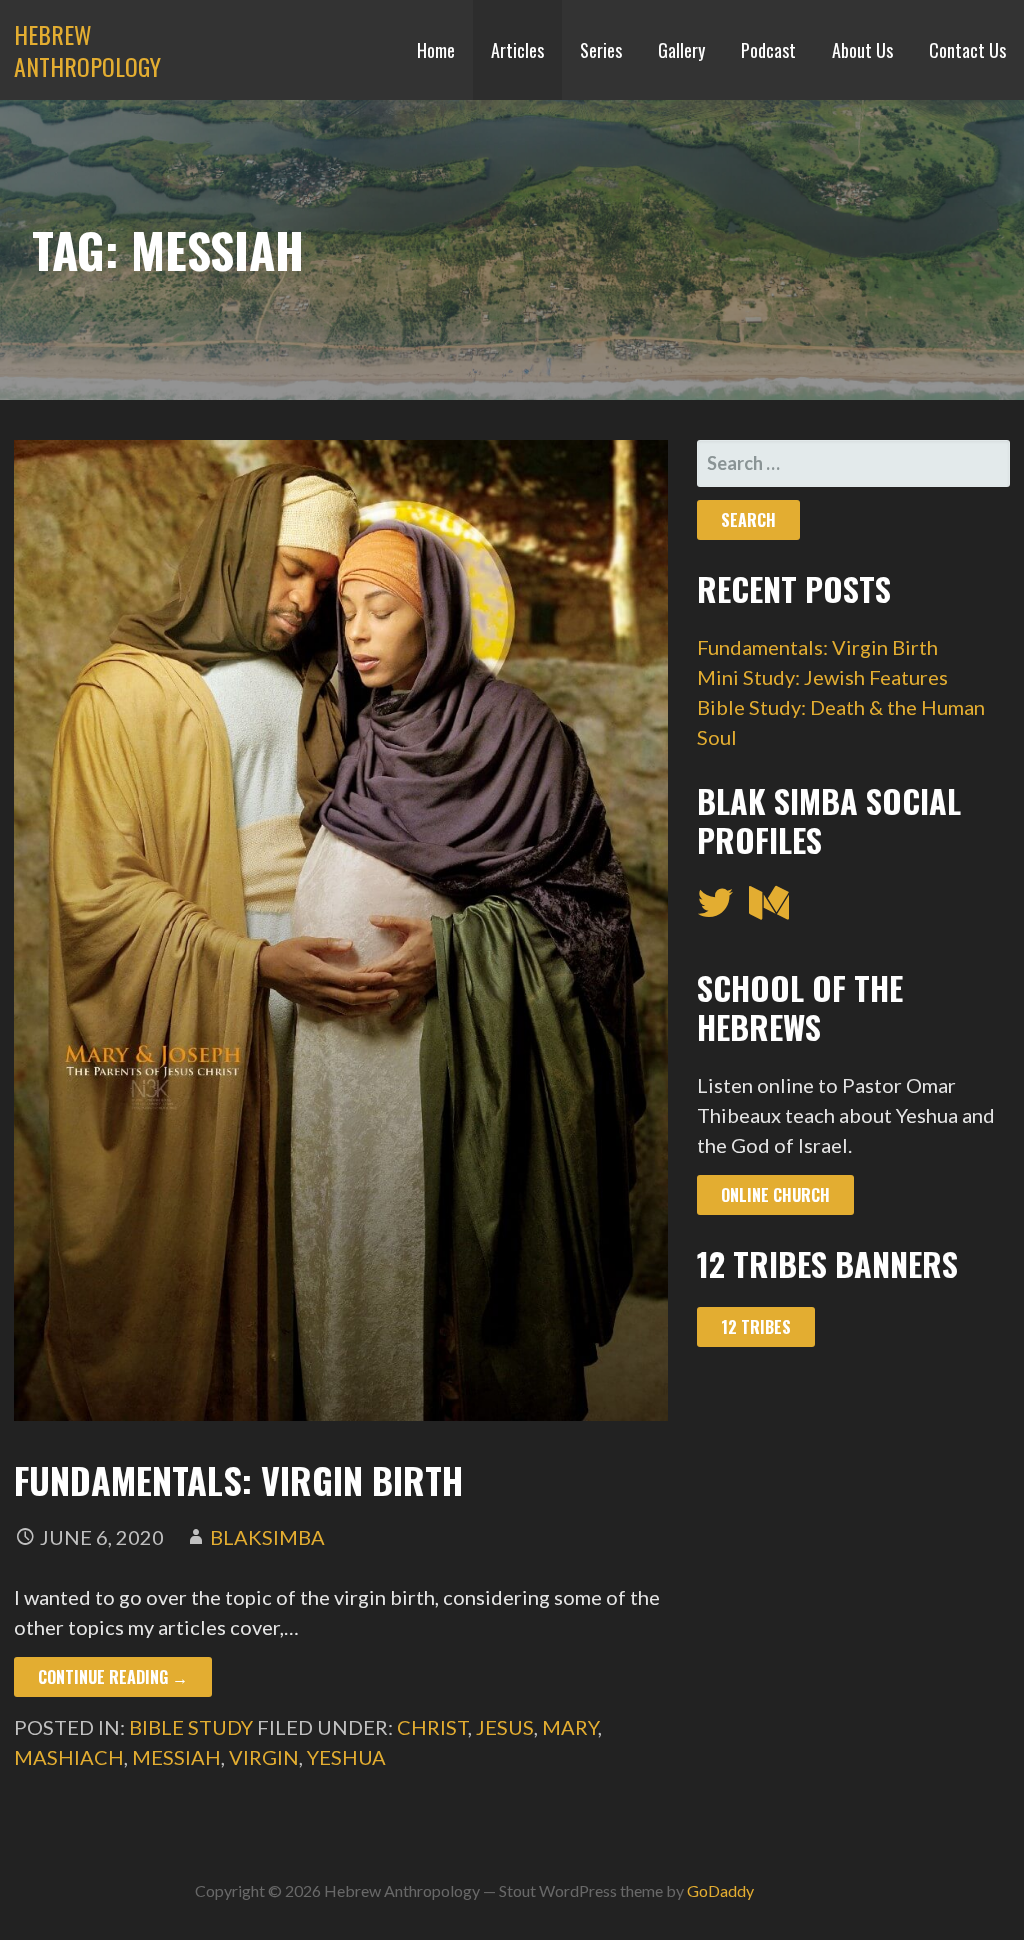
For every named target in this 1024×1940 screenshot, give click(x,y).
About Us (862, 50)
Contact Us (967, 50)
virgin (264, 1757)
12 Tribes (756, 1327)
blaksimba (267, 1537)
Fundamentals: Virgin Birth (238, 1479)
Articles (517, 50)
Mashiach (69, 1757)
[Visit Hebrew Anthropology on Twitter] (715, 909)
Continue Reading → (113, 1677)
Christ (432, 1727)
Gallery (681, 50)
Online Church (775, 1195)
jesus (505, 1727)
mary (570, 1727)
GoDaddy (720, 1890)
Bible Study (191, 1727)
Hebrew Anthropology (87, 50)
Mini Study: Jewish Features (822, 677)
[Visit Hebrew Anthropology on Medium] (769, 909)
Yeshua (346, 1757)
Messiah (176, 1757)
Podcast (768, 50)
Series (601, 50)
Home (436, 50)
